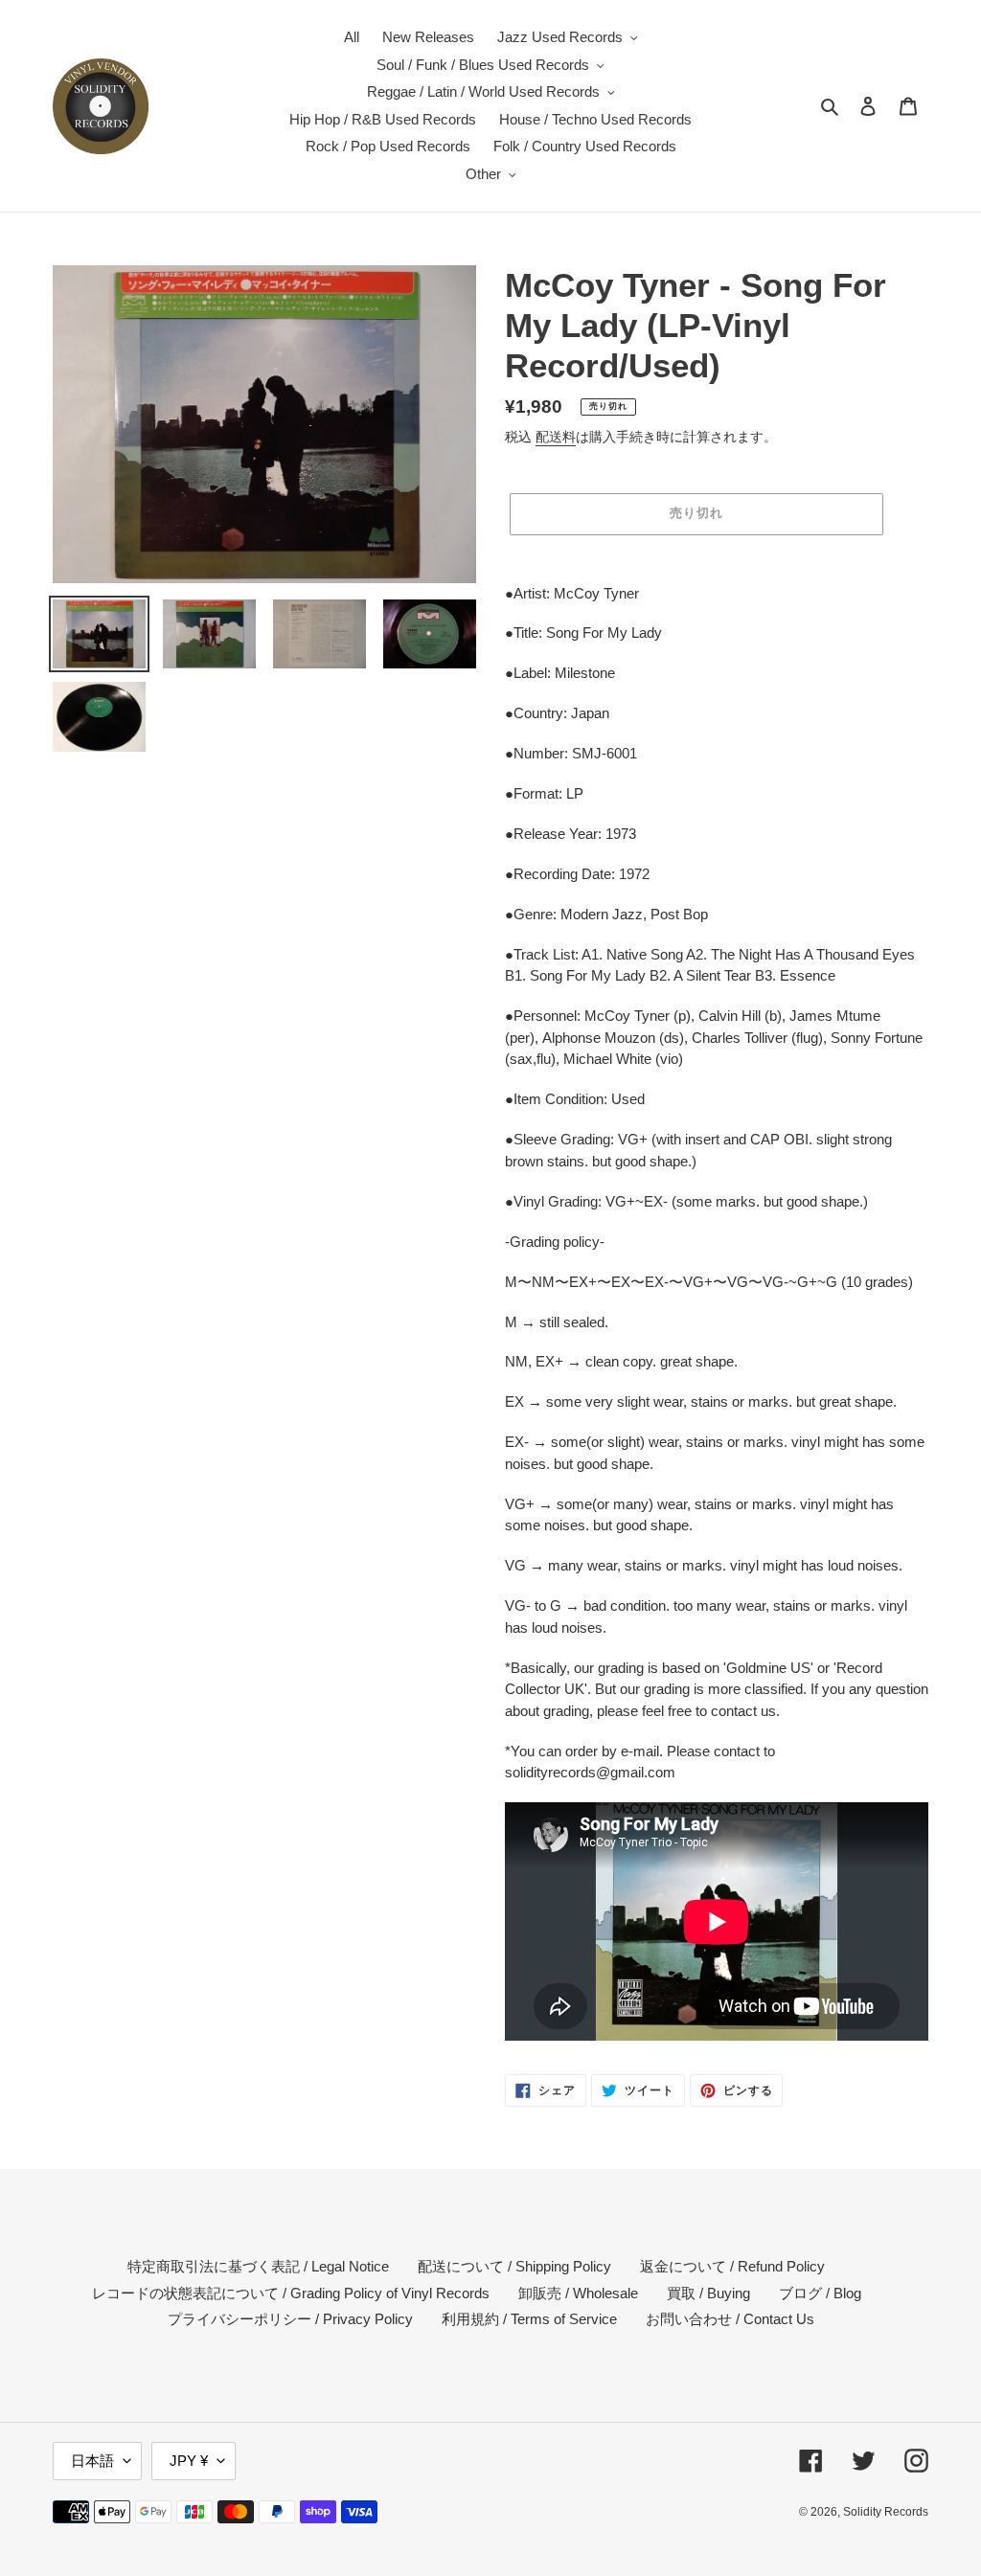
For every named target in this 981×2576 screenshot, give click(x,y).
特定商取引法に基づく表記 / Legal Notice (258, 2266)
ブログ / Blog (820, 2293)
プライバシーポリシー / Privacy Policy (290, 2319)
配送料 (556, 437)
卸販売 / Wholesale (578, 2293)
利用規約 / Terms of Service (529, 2319)
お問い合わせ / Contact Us (730, 2319)
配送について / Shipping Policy (514, 2266)
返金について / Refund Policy (732, 2266)
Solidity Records (886, 2512)
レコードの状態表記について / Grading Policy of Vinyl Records (291, 2293)
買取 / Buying (708, 2293)
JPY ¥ (189, 2461)
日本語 (92, 2461)
